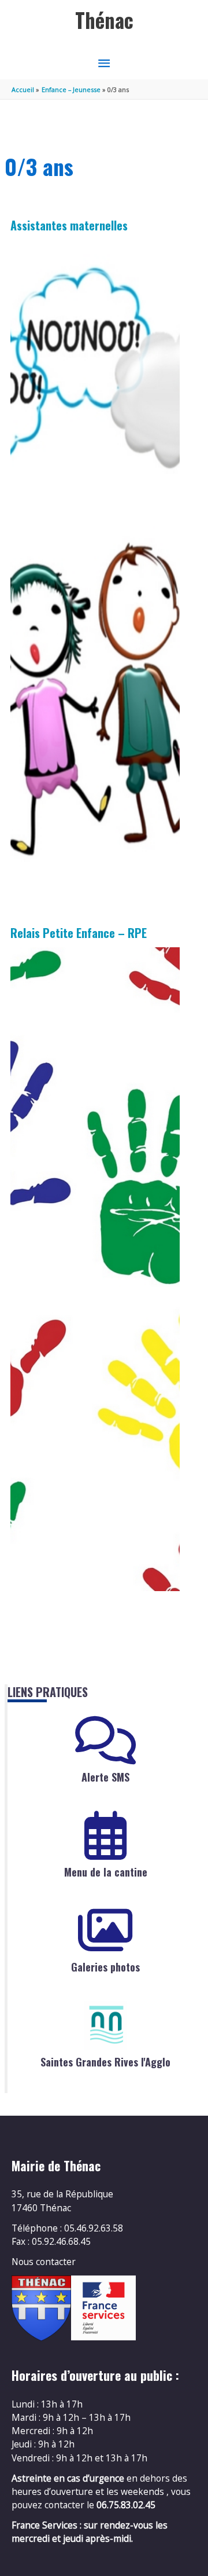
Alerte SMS (105, 1777)
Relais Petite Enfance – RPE (79, 933)
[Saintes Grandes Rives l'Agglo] (106, 2025)
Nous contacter (44, 2262)
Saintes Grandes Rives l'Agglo (105, 2062)
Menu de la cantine (106, 1872)
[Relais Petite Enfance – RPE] (95, 1269)
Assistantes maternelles (69, 225)
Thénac (104, 20)
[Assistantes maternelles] (95, 562)
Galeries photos (105, 1967)
